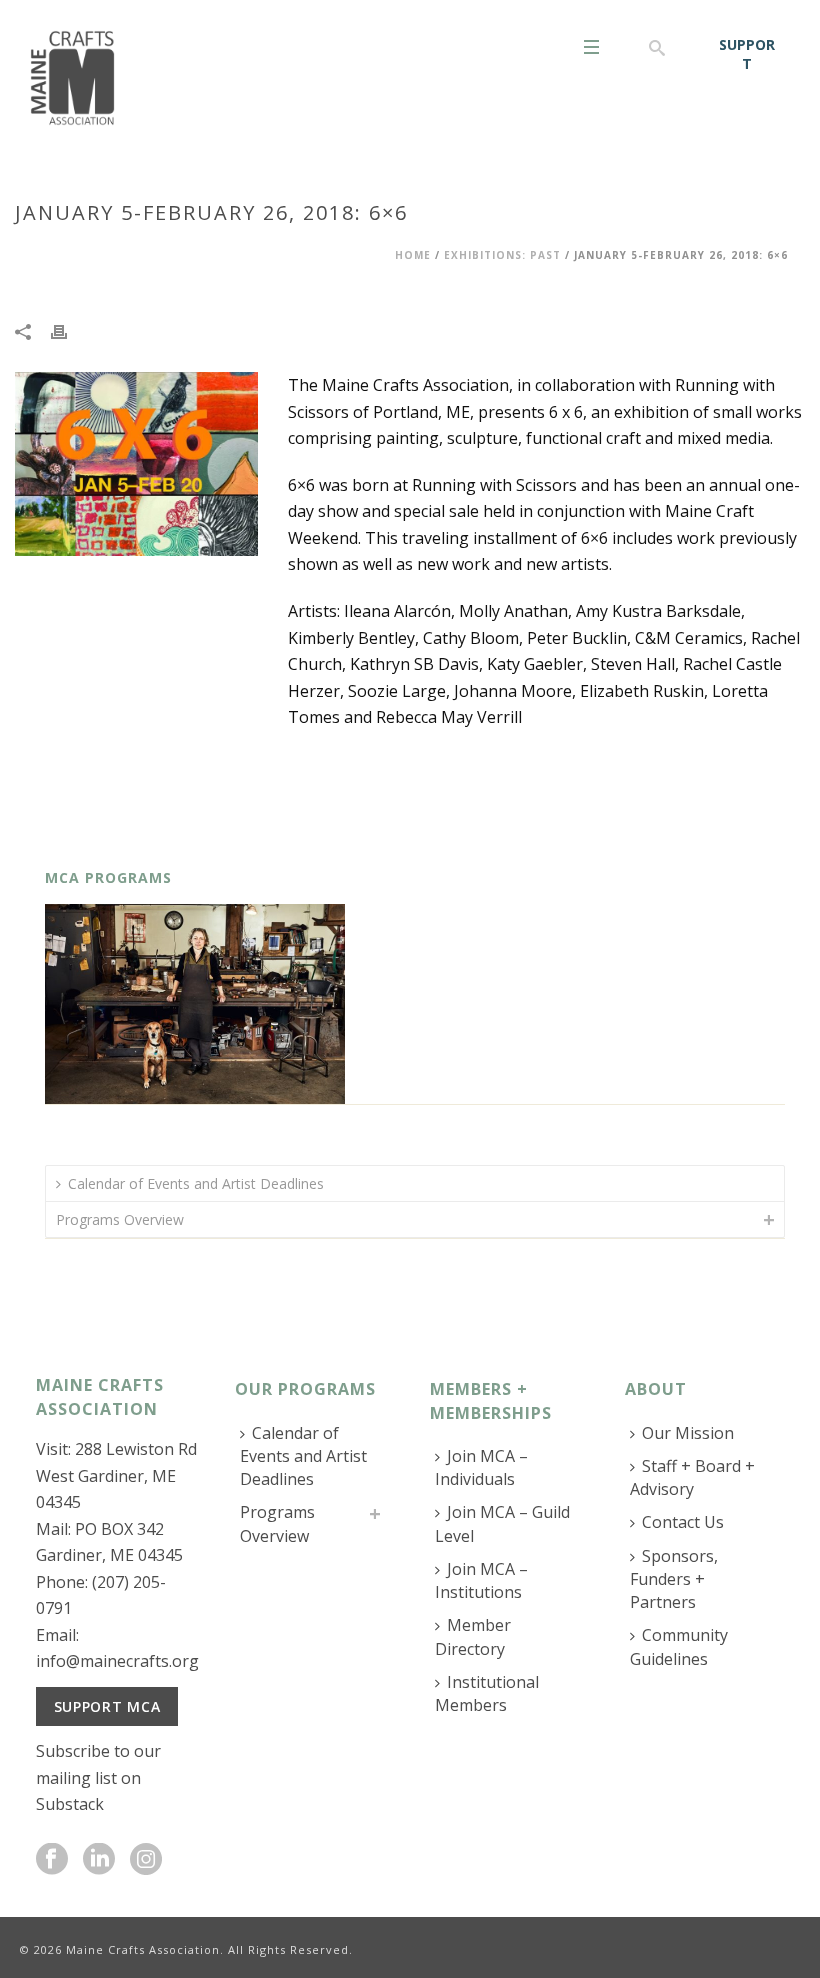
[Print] (69, 330)
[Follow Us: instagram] (146, 1860)
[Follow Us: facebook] (52, 1860)
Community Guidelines (679, 1646)
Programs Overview (120, 1219)
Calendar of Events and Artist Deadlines (196, 1183)
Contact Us (683, 1522)
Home (413, 255)
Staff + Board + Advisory (692, 1477)
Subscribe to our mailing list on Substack (98, 1777)
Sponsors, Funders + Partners (674, 1579)
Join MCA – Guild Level (502, 1523)
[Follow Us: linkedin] (99, 1860)
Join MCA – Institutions (481, 1580)
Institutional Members (487, 1693)
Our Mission (688, 1433)
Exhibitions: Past (502, 255)
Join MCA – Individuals (481, 1467)
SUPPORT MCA (107, 1706)
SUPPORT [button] (747, 54)
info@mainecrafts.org (117, 1661)
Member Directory (473, 1636)
